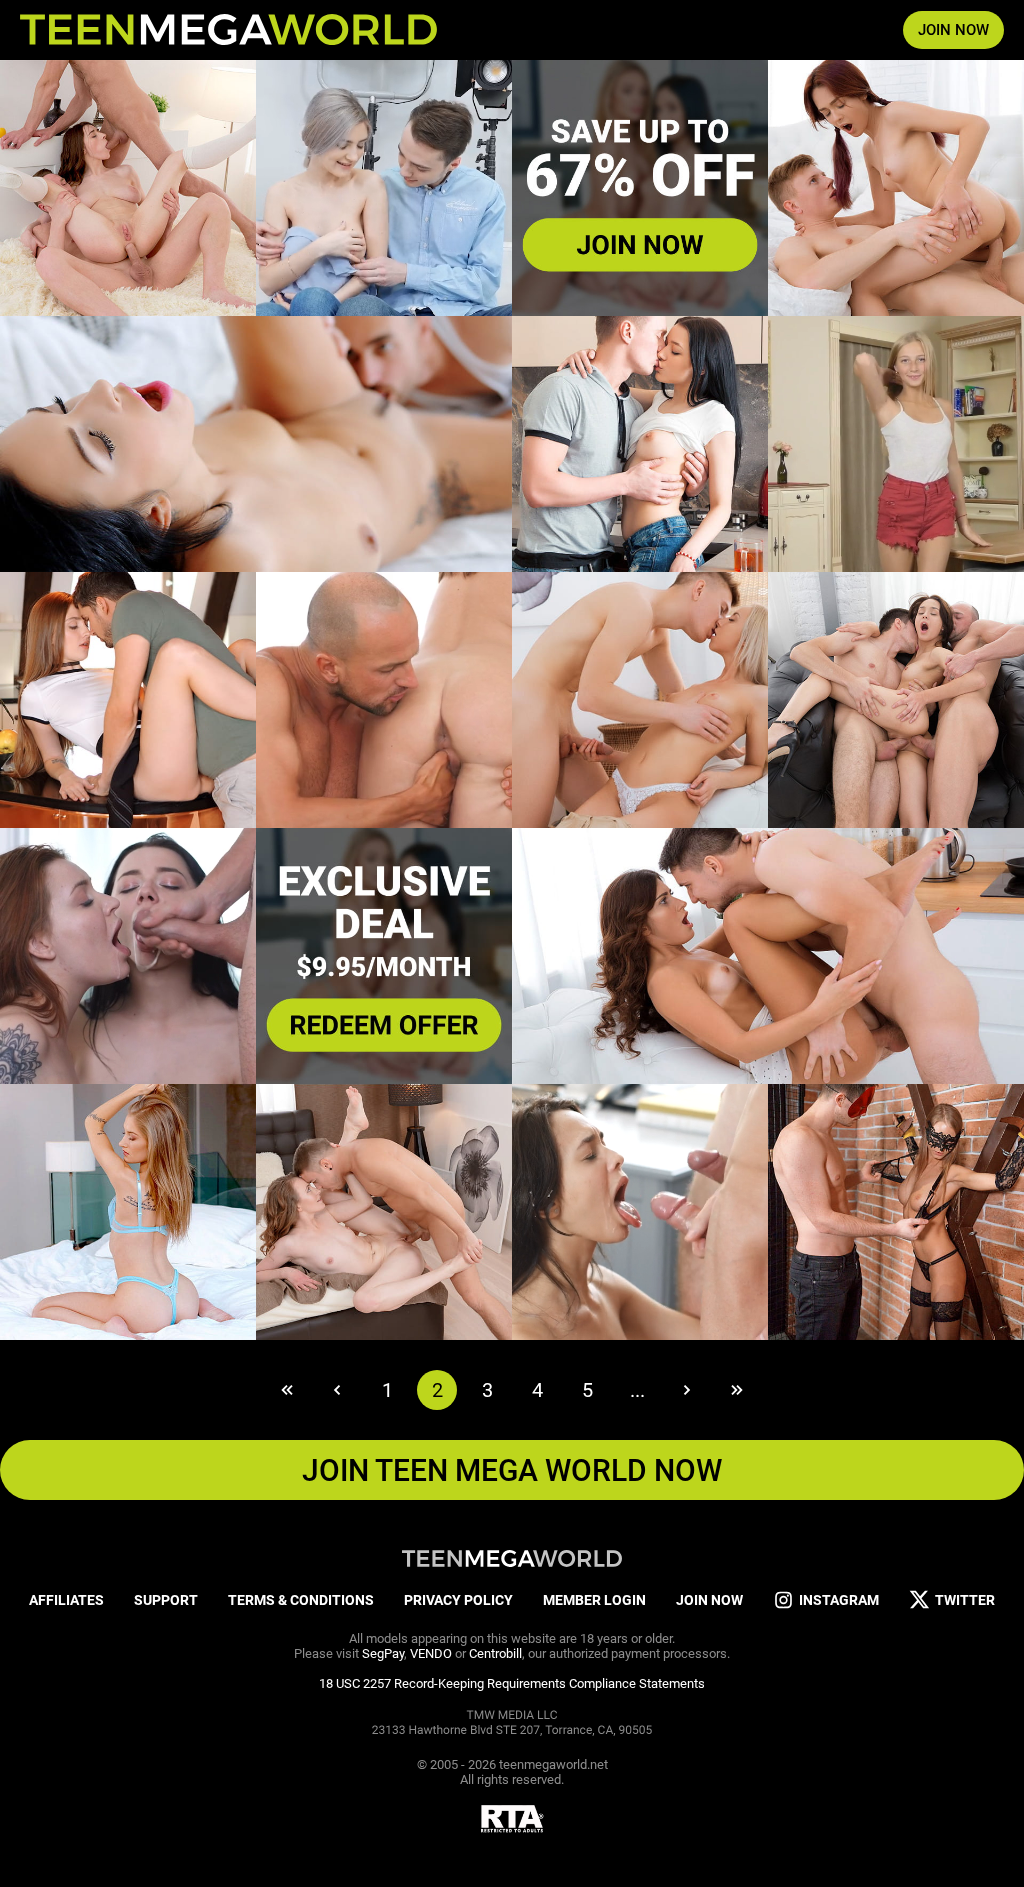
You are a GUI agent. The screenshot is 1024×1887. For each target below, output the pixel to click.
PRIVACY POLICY (458, 1600)
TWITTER (965, 1600)
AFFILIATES (66, 1600)
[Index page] (228, 30)
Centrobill (495, 1653)
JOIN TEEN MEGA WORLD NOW (512, 1470)
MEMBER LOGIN (594, 1600)
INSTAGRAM (839, 1600)
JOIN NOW (953, 30)
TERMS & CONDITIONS (301, 1600)
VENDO (431, 1653)
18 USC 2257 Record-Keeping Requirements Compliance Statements (512, 1683)
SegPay (383, 1653)
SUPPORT (166, 1600)
